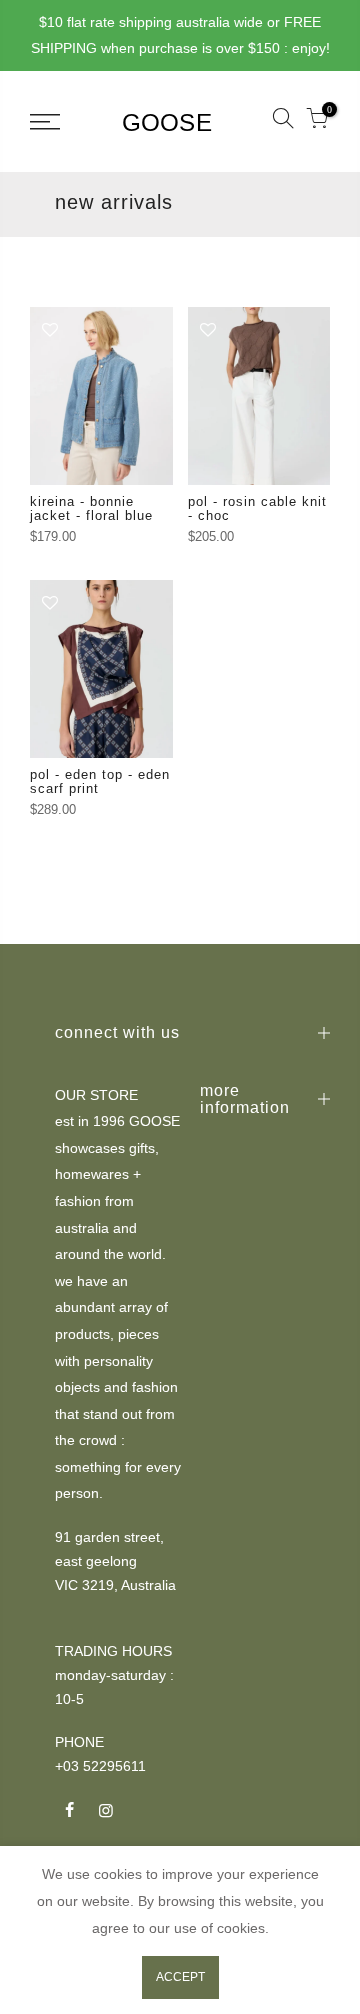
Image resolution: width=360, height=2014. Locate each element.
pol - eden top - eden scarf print (100, 781)
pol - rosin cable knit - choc (257, 508)
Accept (180, 1977)
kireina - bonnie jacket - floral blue (91, 508)
